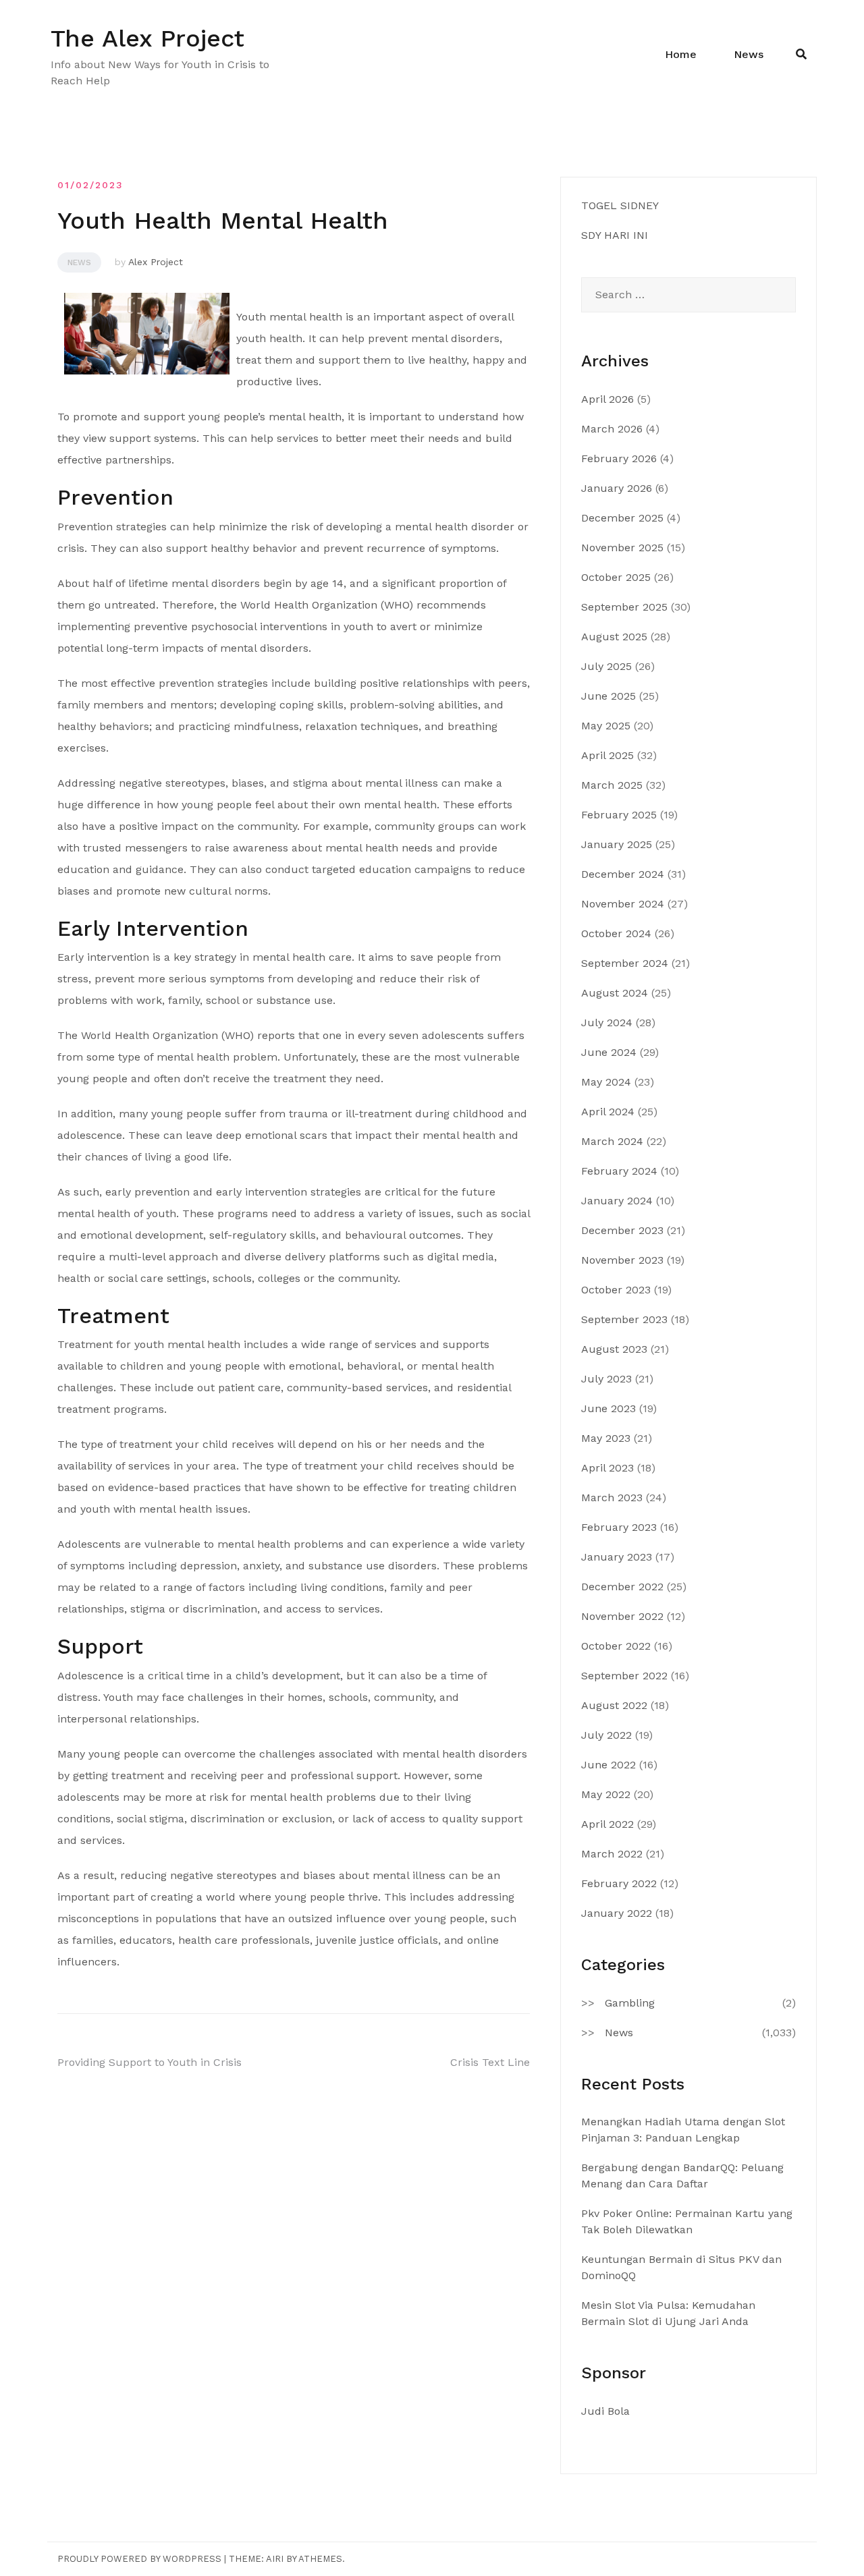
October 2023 (616, 1290)
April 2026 (607, 399)
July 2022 (606, 1735)
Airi (275, 2559)
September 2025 (624, 607)
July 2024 (607, 1023)
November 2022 (622, 1616)
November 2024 (623, 904)
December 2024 (623, 874)
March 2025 (612, 785)
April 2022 (607, 1824)
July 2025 (606, 666)
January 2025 (617, 844)
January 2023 (617, 1557)
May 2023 (606, 1438)
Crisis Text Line (490, 2062)
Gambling (630, 2003)
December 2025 (622, 518)
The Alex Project (147, 38)
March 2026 (612, 429)
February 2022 (619, 1883)
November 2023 (622, 1260)
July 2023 (606, 1379)
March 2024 (612, 1141)
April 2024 (608, 1112)
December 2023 (622, 1230)
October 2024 (616, 933)
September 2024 (625, 963)
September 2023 (624, 1319)
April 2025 (607, 755)
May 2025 (606, 726)
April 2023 (607, 1468)
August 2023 (614, 1349)
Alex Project (156, 262)
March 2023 (612, 1497)
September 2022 (624, 1676)
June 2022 (609, 1765)
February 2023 (619, 1527)
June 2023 (609, 1408)
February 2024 (619, 1171)
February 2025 (619, 815)
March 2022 (612, 1854)
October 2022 (616, 1646)
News (749, 54)
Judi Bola (605, 2411)
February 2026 (619, 458)
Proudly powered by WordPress (139, 2559)
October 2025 (616, 577)
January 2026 (617, 488)
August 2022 (614, 1705)
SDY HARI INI (615, 235)
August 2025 (614, 637)
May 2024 (606, 1082)
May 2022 (606, 1794)
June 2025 (609, 696)
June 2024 (609, 1052)
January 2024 (617, 1201)
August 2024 (615, 993)
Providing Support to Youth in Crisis (150, 2062)
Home (681, 54)
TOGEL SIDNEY (620, 205)
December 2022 (622, 1587)
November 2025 (622, 548)
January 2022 (617, 1913)
